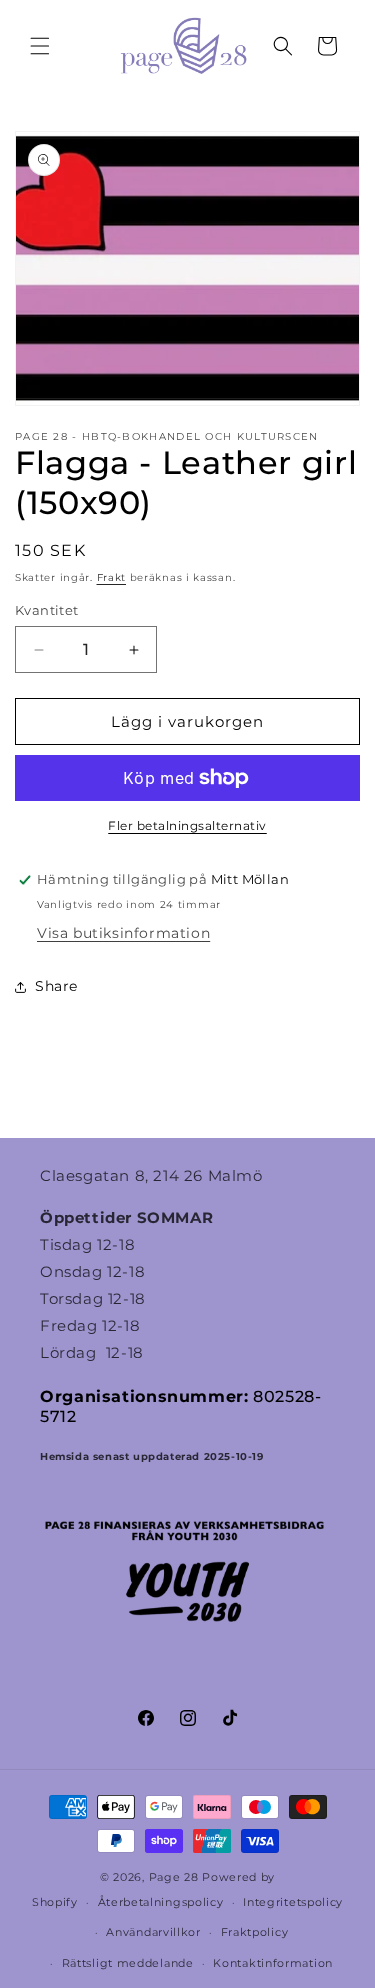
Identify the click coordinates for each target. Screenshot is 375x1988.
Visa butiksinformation (123, 933)
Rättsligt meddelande (128, 1963)
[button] (40, 46)
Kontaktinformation (273, 1963)
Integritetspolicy (293, 1902)
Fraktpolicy (255, 1932)
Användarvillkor (153, 1932)
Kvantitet (47, 610)
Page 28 (176, 1877)
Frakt (112, 577)
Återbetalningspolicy (161, 1902)
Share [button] (56, 986)
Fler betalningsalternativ (187, 825)
